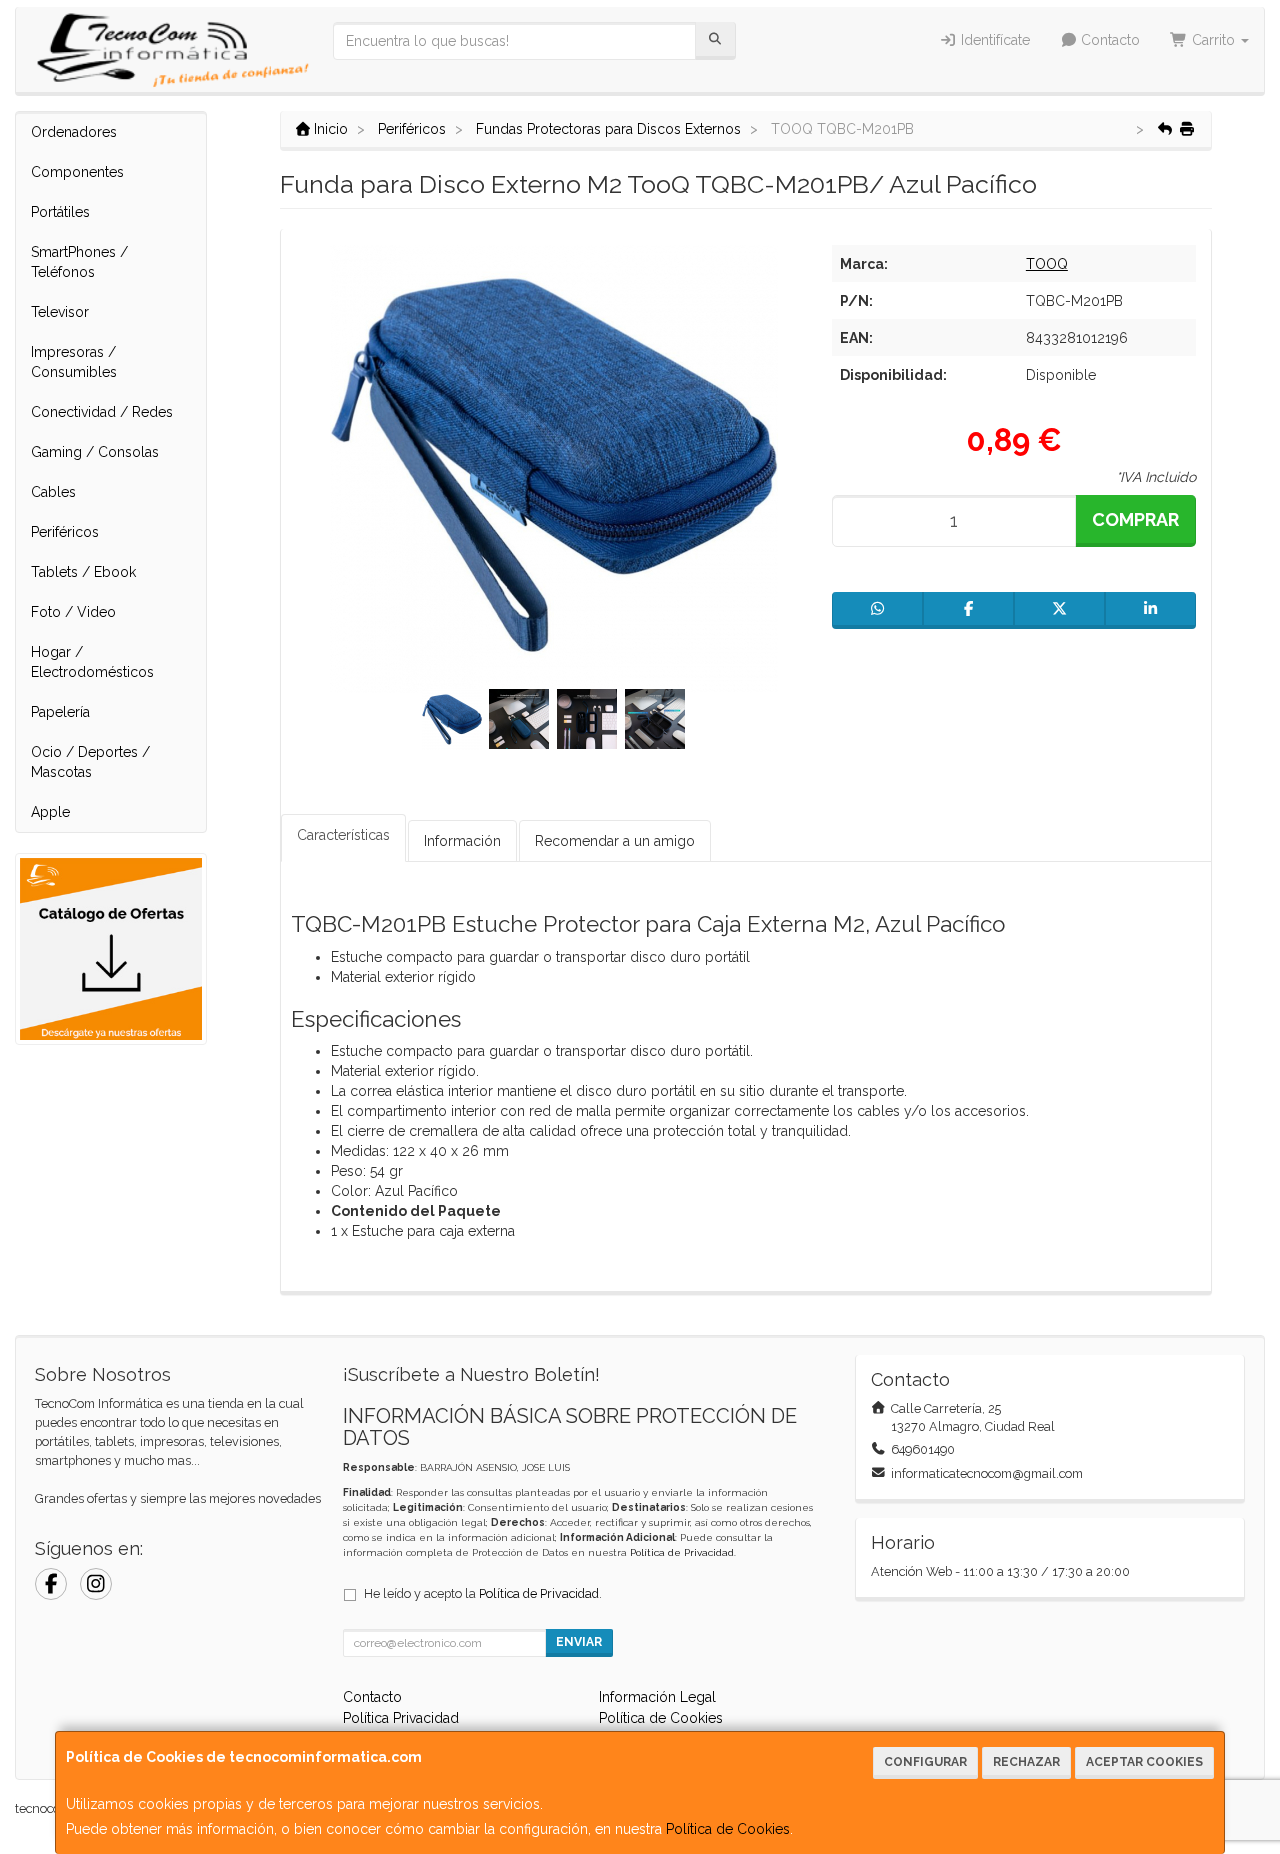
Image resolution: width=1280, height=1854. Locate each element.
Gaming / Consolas (95, 452)
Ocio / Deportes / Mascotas (90, 762)
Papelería (60, 712)
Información (462, 841)
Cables (53, 492)
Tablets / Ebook (83, 572)
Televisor (60, 312)
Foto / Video (73, 612)
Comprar (1135, 519)
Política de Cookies (728, 1829)
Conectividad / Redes (102, 412)
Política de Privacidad (682, 1552)
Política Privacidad (401, 1718)
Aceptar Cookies (1144, 1762)
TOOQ (1047, 264)
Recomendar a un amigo (615, 841)
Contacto (1108, 40)
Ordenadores (74, 132)
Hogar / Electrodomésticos (92, 662)
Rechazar (1026, 1762)
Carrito (1213, 40)
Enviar (579, 1642)
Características (343, 835)
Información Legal (657, 1697)
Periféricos (65, 532)
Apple (50, 812)
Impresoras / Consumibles (74, 362)
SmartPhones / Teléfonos (79, 262)
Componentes (77, 172)
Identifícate (993, 40)
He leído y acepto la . (483, 1593)
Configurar (925, 1762)
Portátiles (60, 212)
